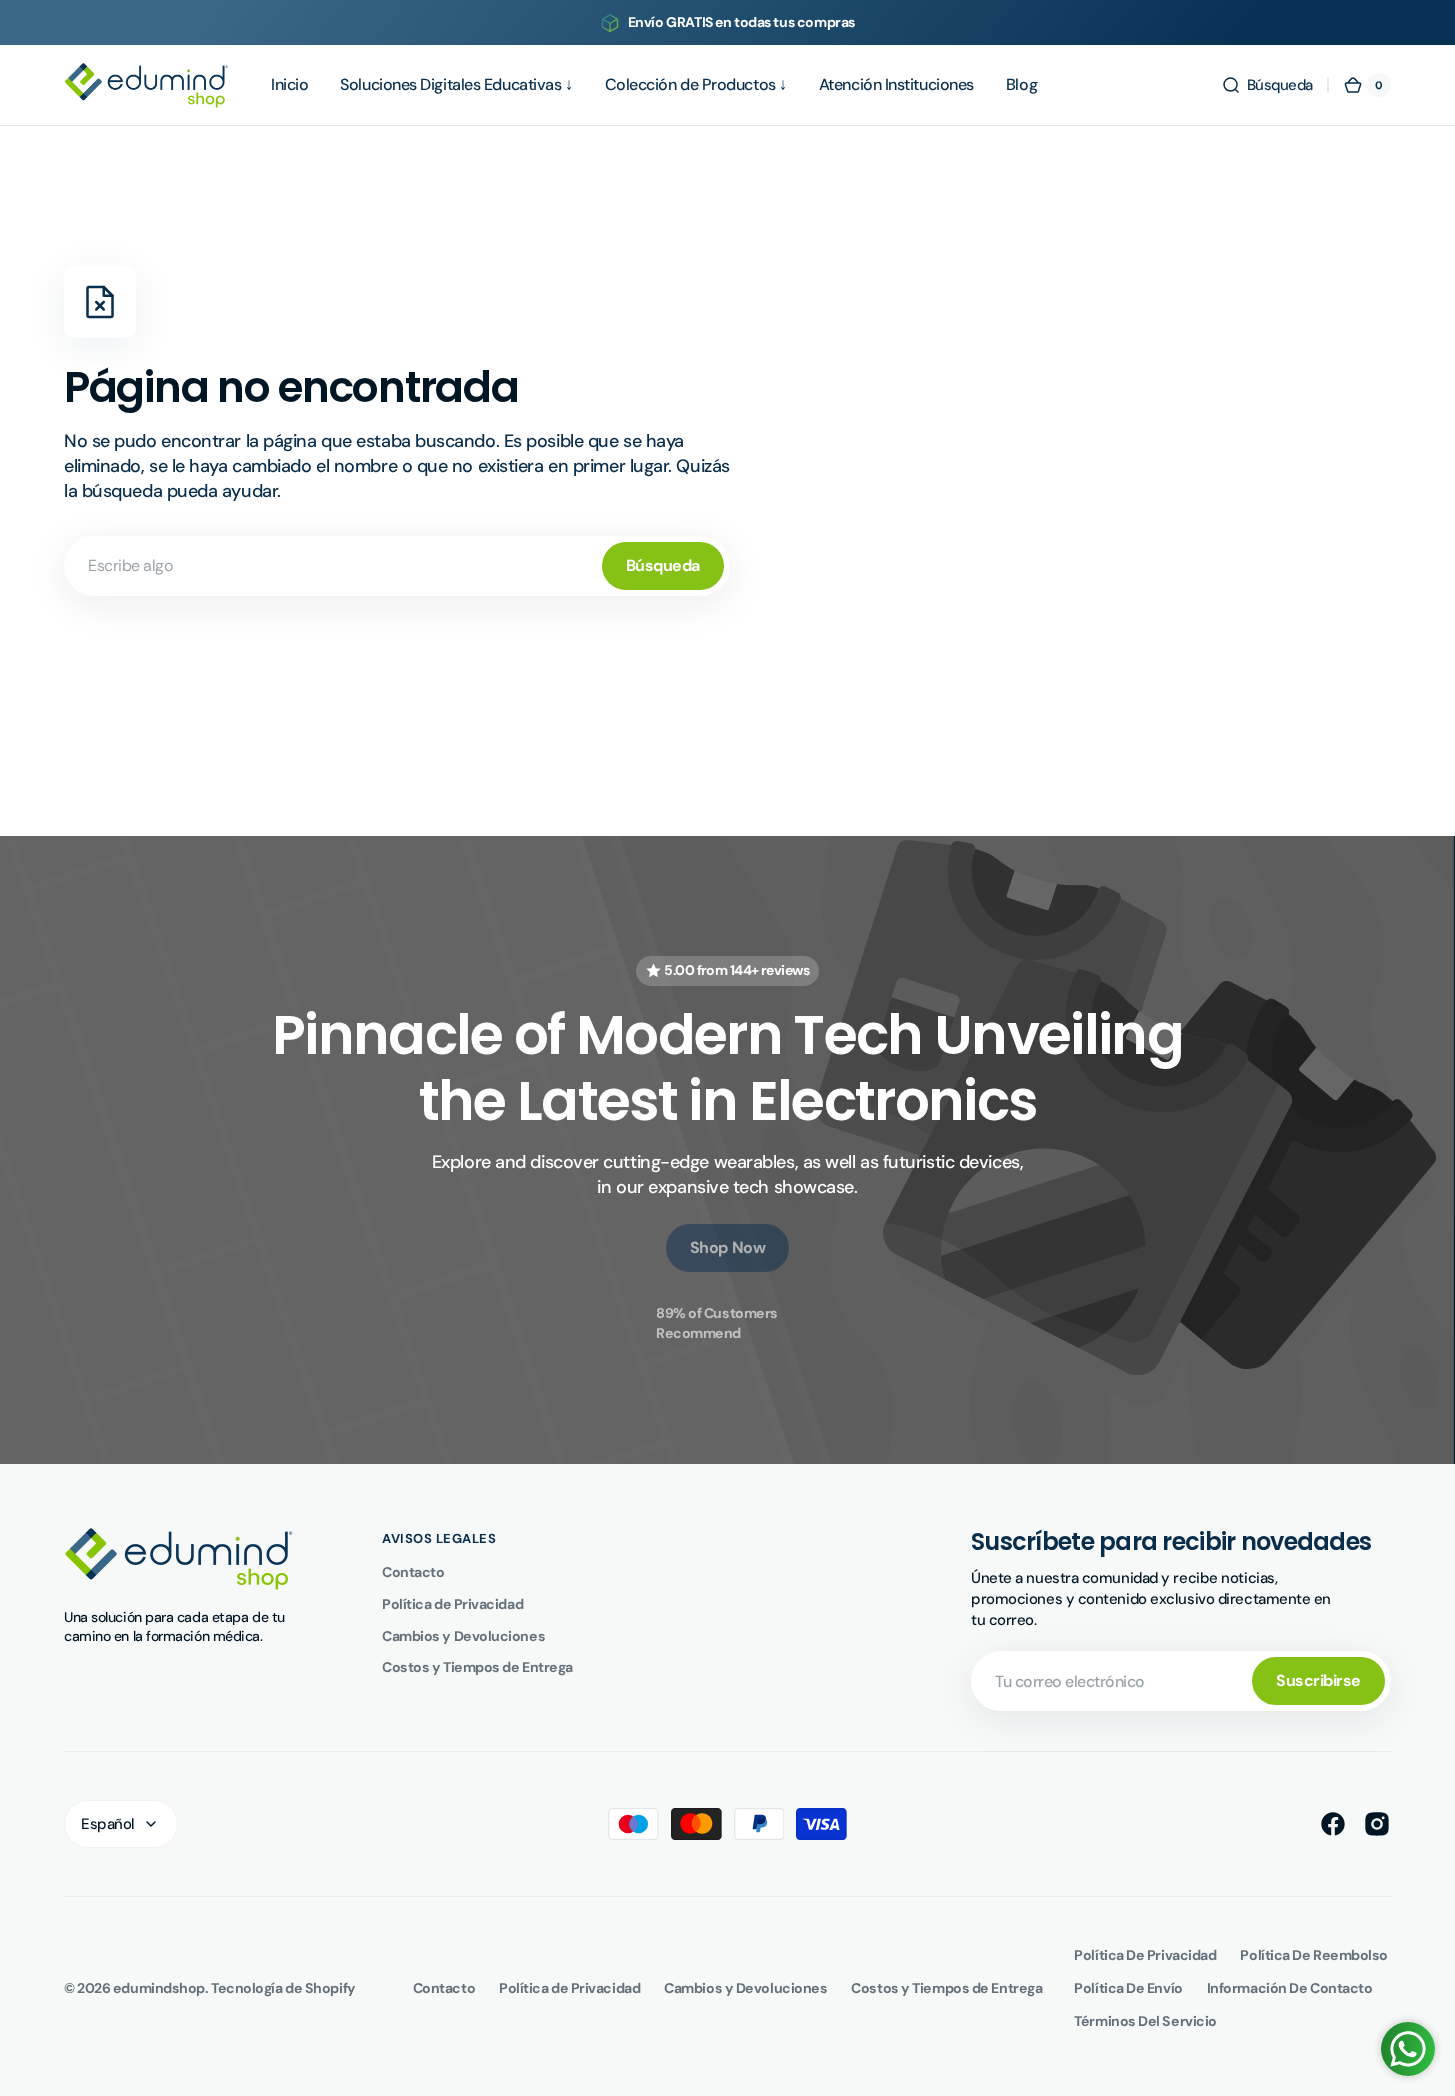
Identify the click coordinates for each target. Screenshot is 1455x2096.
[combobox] (397, 566)
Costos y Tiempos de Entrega (477, 1667)
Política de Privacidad (452, 1604)
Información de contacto (1290, 1988)
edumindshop (159, 1988)
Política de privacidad (1145, 1955)
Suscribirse (1318, 1680)
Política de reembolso (1314, 1955)
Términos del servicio (1145, 2021)
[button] (1267, 85)
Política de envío (1128, 1988)
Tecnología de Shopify (283, 1988)
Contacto (413, 1572)
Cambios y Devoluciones (463, 1636)
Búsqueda (663, 565)
